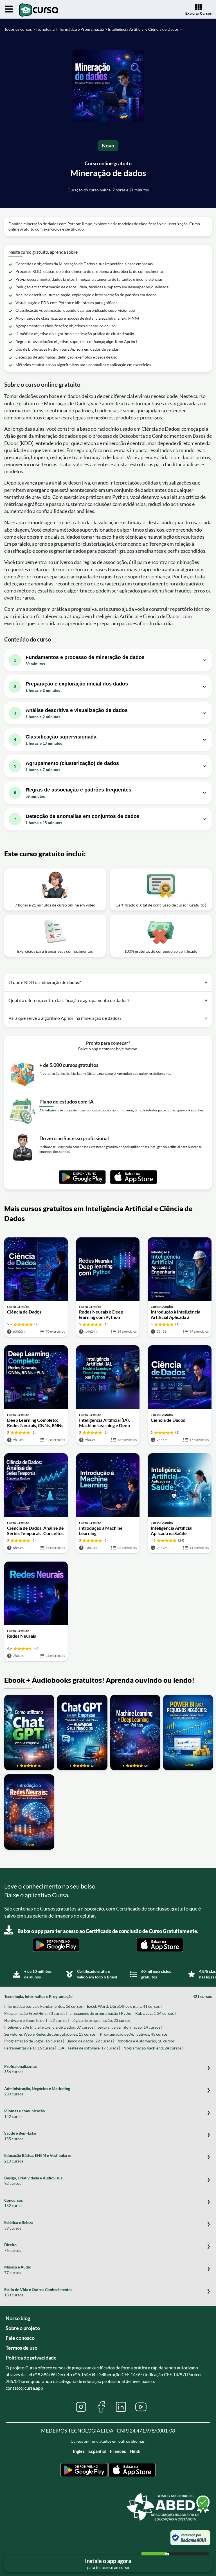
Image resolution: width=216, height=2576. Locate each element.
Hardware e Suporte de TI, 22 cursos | (37, 2020)
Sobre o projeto (23, 2328)
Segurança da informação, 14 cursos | (130, 2027)
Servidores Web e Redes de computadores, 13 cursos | (51, 2034)
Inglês (79, 2451)
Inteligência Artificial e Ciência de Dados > (145, 29)
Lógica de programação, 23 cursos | (102, 2020)
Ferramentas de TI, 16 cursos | (30, 2048)
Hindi (135, 2451)
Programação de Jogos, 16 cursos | (34, 2041)
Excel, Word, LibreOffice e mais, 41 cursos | (124, 2006)
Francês (118, 2451)
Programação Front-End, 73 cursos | (36, 2013)
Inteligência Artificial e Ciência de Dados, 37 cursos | (50, 2027)
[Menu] (9, 9)
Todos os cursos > (20, 29)
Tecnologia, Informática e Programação (108, 1996)
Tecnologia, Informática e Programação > (71, 29)
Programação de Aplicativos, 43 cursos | (135, 2034)
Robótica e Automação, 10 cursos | (147, 2041)
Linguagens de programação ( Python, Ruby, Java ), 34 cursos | (123, 2013)
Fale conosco (20, 2338)
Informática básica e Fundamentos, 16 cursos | (44, 2006)
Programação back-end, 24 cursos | (153, 2048)
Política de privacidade (31, 2358)
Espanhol (97, 2451)
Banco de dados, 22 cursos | (90, 2041)
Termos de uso (22, 2348)
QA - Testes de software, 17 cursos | (89, 2048)
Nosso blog (18, 2318)
